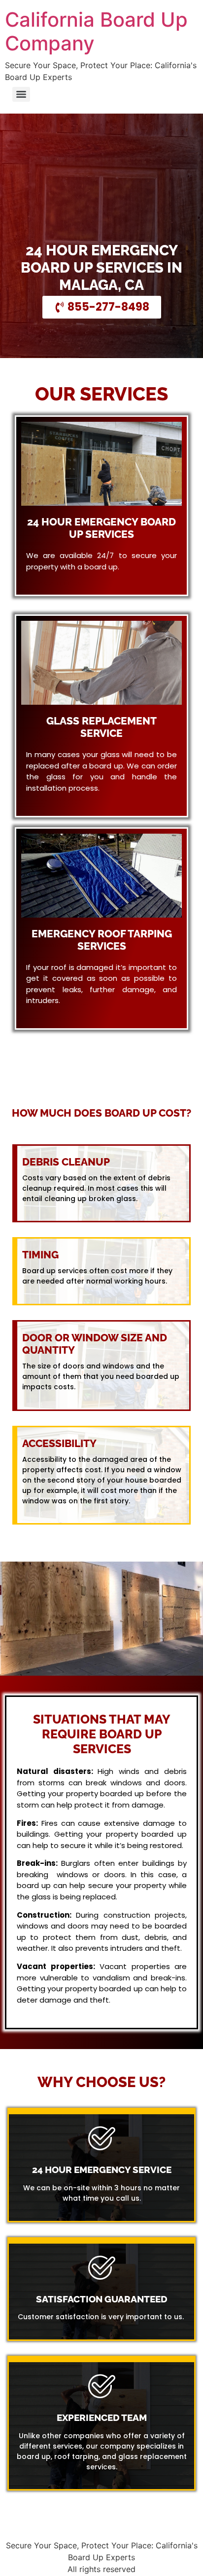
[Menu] (21, 94)
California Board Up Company (96, 31)
